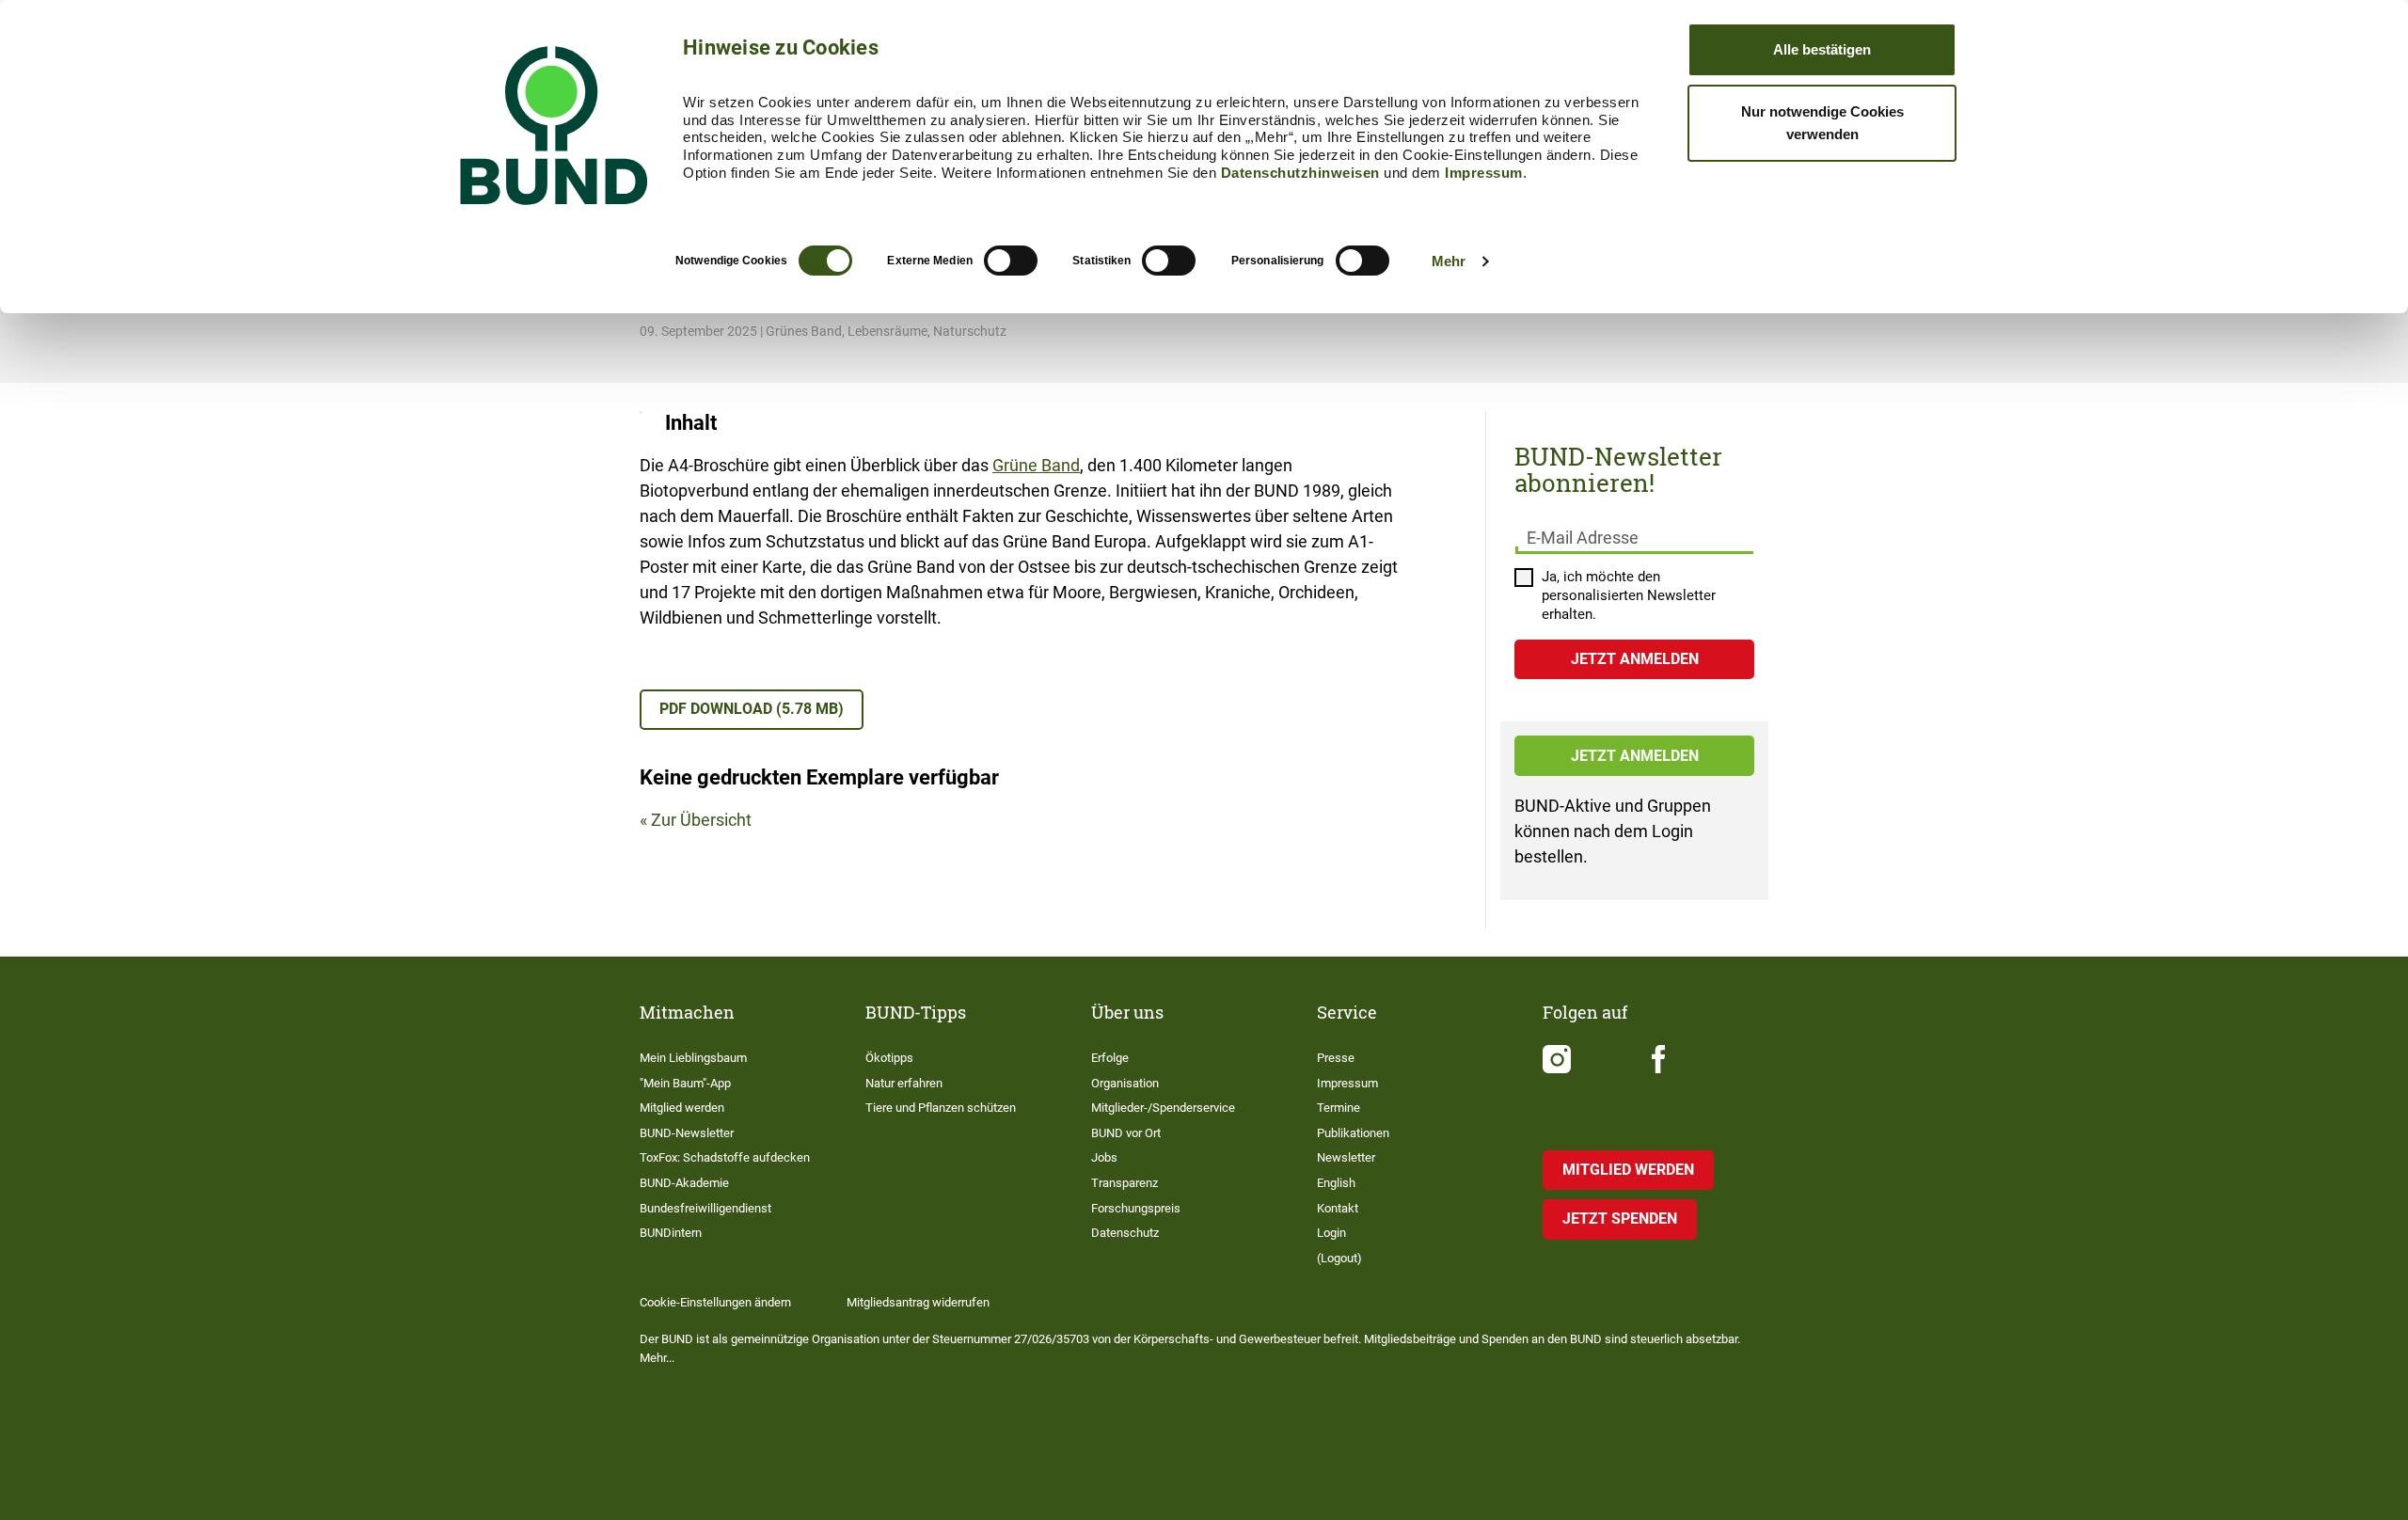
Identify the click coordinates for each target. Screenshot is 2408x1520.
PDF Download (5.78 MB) (752, 709)
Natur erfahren (904, 1083)
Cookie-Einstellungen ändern (715, 1302)
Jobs (1104, 1157)
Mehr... (657, 1358)
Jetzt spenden (1620, 1219)
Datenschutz (1125, 1233)
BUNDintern (671, 1233)
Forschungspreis (1136, 1208)
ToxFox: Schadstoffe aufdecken (725, 1157)
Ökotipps (889, 1058)
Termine (1339, 1108)
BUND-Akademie (684, 1183)
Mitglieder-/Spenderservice (1163, 1108)
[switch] (1011, 261)
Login (1331, 1233)
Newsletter (1346, 1157)
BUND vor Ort (1126, 1133)
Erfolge (1110, 1058)
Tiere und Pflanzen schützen (941, 1108)
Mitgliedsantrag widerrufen (918, 1302)
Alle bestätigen (1822, 49)
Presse (1336, 1058)
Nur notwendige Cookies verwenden (1822, 123)
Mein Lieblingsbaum (693, 1058)
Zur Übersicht (701, 820)
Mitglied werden (682, 1108)
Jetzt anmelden (1635, 756)
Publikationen (1353, 1133)
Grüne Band (1036, 465)
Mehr (1449, 261)
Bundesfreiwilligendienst (705, 1208)
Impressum (1484, 173)
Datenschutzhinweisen (1300, 173)
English (1336, 1183)
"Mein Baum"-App (685, 1083)
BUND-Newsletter (687, 1133)
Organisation (1125, 1083)
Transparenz (1125, 1183)
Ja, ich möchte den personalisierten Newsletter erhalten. (1629, 595)
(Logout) (1339, 1258)
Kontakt (1338, 1208)
